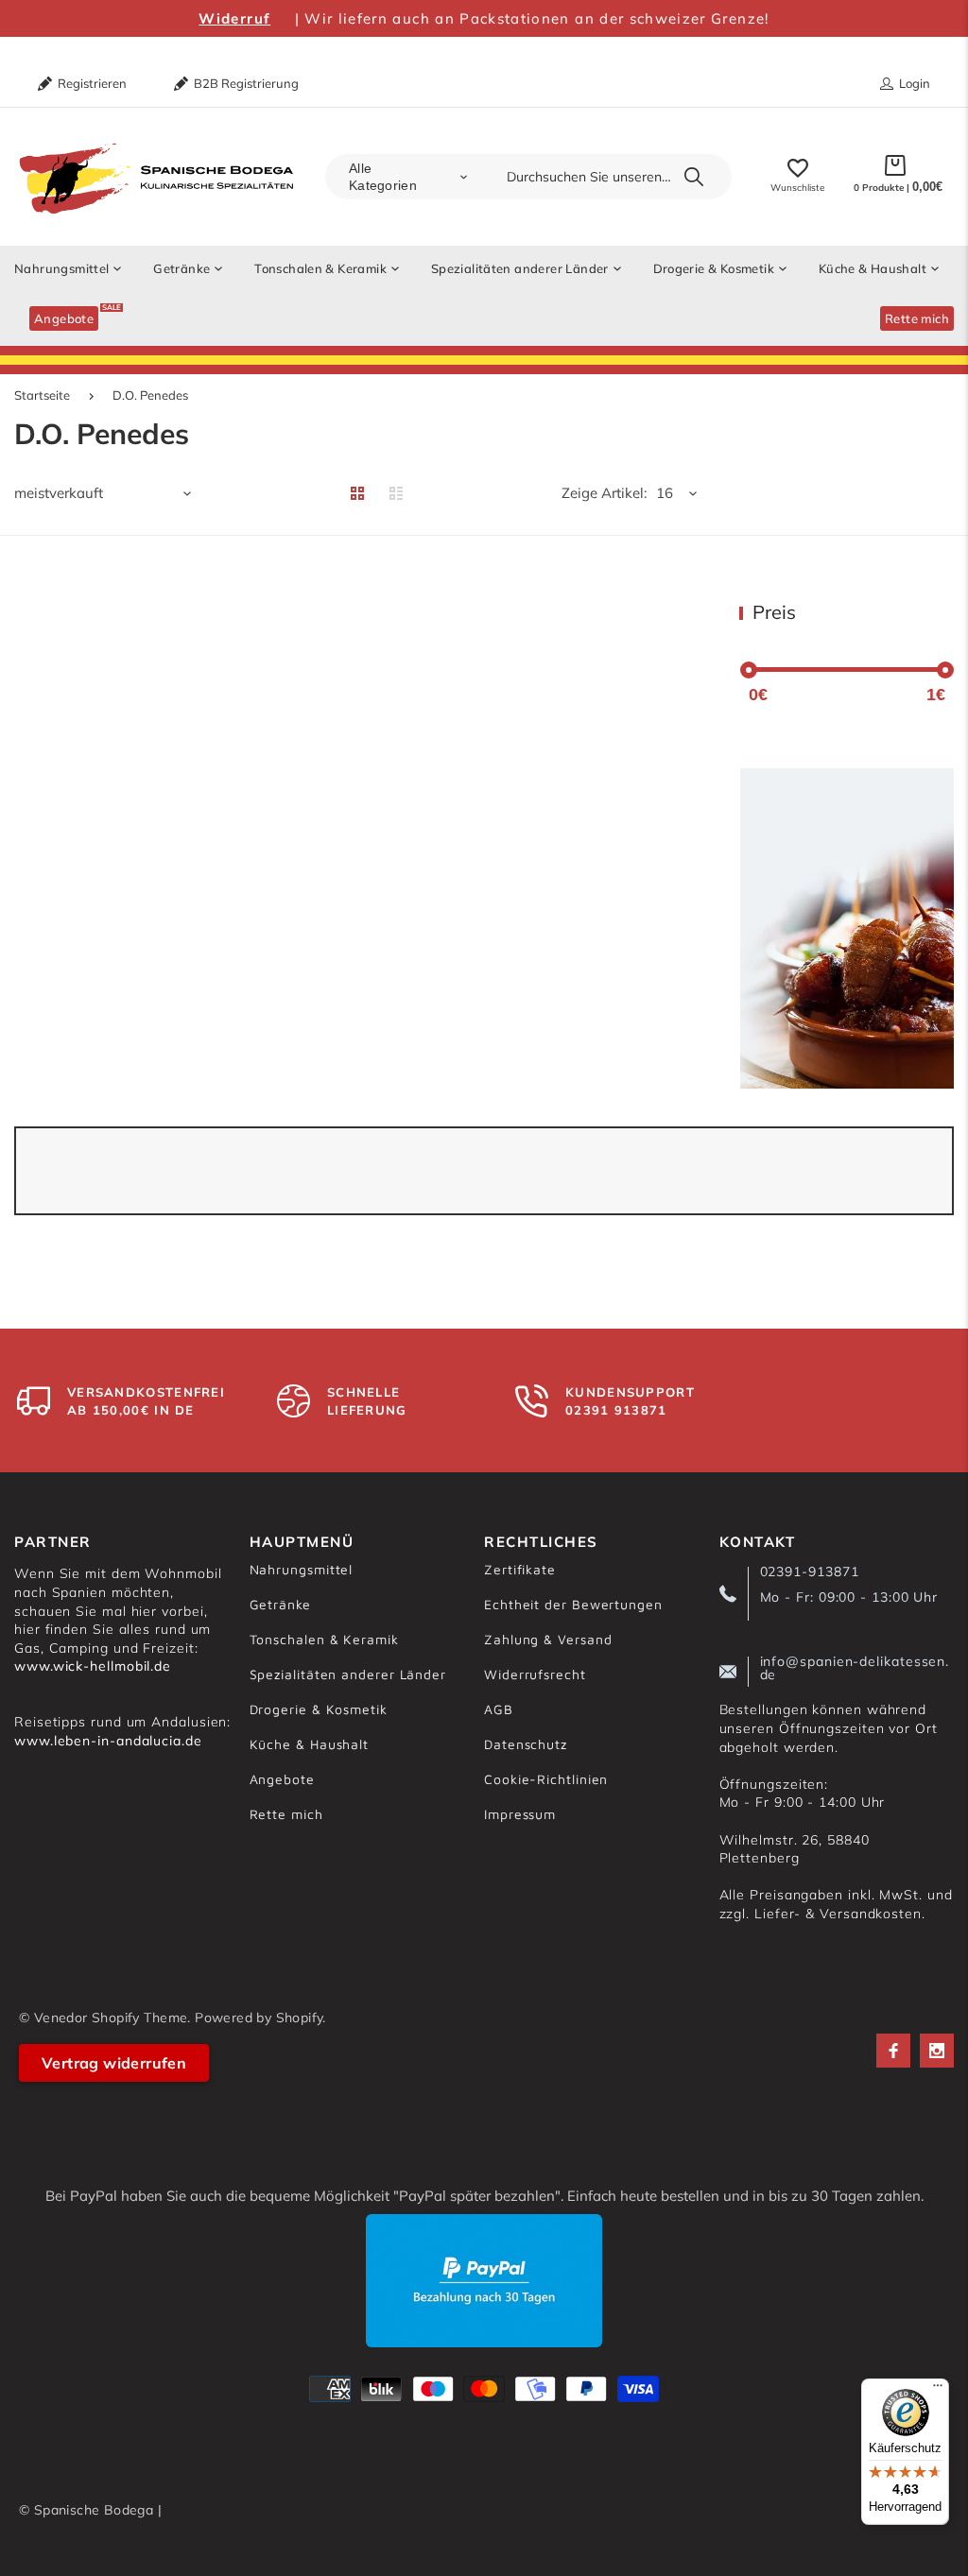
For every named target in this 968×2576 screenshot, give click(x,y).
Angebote (282, 1779)
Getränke (280, 1604)
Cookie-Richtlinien (546, 1779)
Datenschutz (526, 1744)
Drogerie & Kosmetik (319, 1709)
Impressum (520, 1814)
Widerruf (234, 18)
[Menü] (938, 2390)
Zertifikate (520, 1569)
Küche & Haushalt (310, 1744)
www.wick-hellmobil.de (93, 1666)
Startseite (42, 395)
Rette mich (286, 1814)
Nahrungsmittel (302, 1569)
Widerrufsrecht (535, 1674)
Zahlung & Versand (548, 1639)
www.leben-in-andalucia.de (108, 1741)
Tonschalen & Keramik (324, 1639)
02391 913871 (616, 1410)
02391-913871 (810, 1571)
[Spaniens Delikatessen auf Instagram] (937, 2051)
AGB (499, 1709)
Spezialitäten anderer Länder (348, 1674)
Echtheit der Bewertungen (573, 1604)
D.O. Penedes (150, 395)
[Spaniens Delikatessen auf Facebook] (893, 2051)
